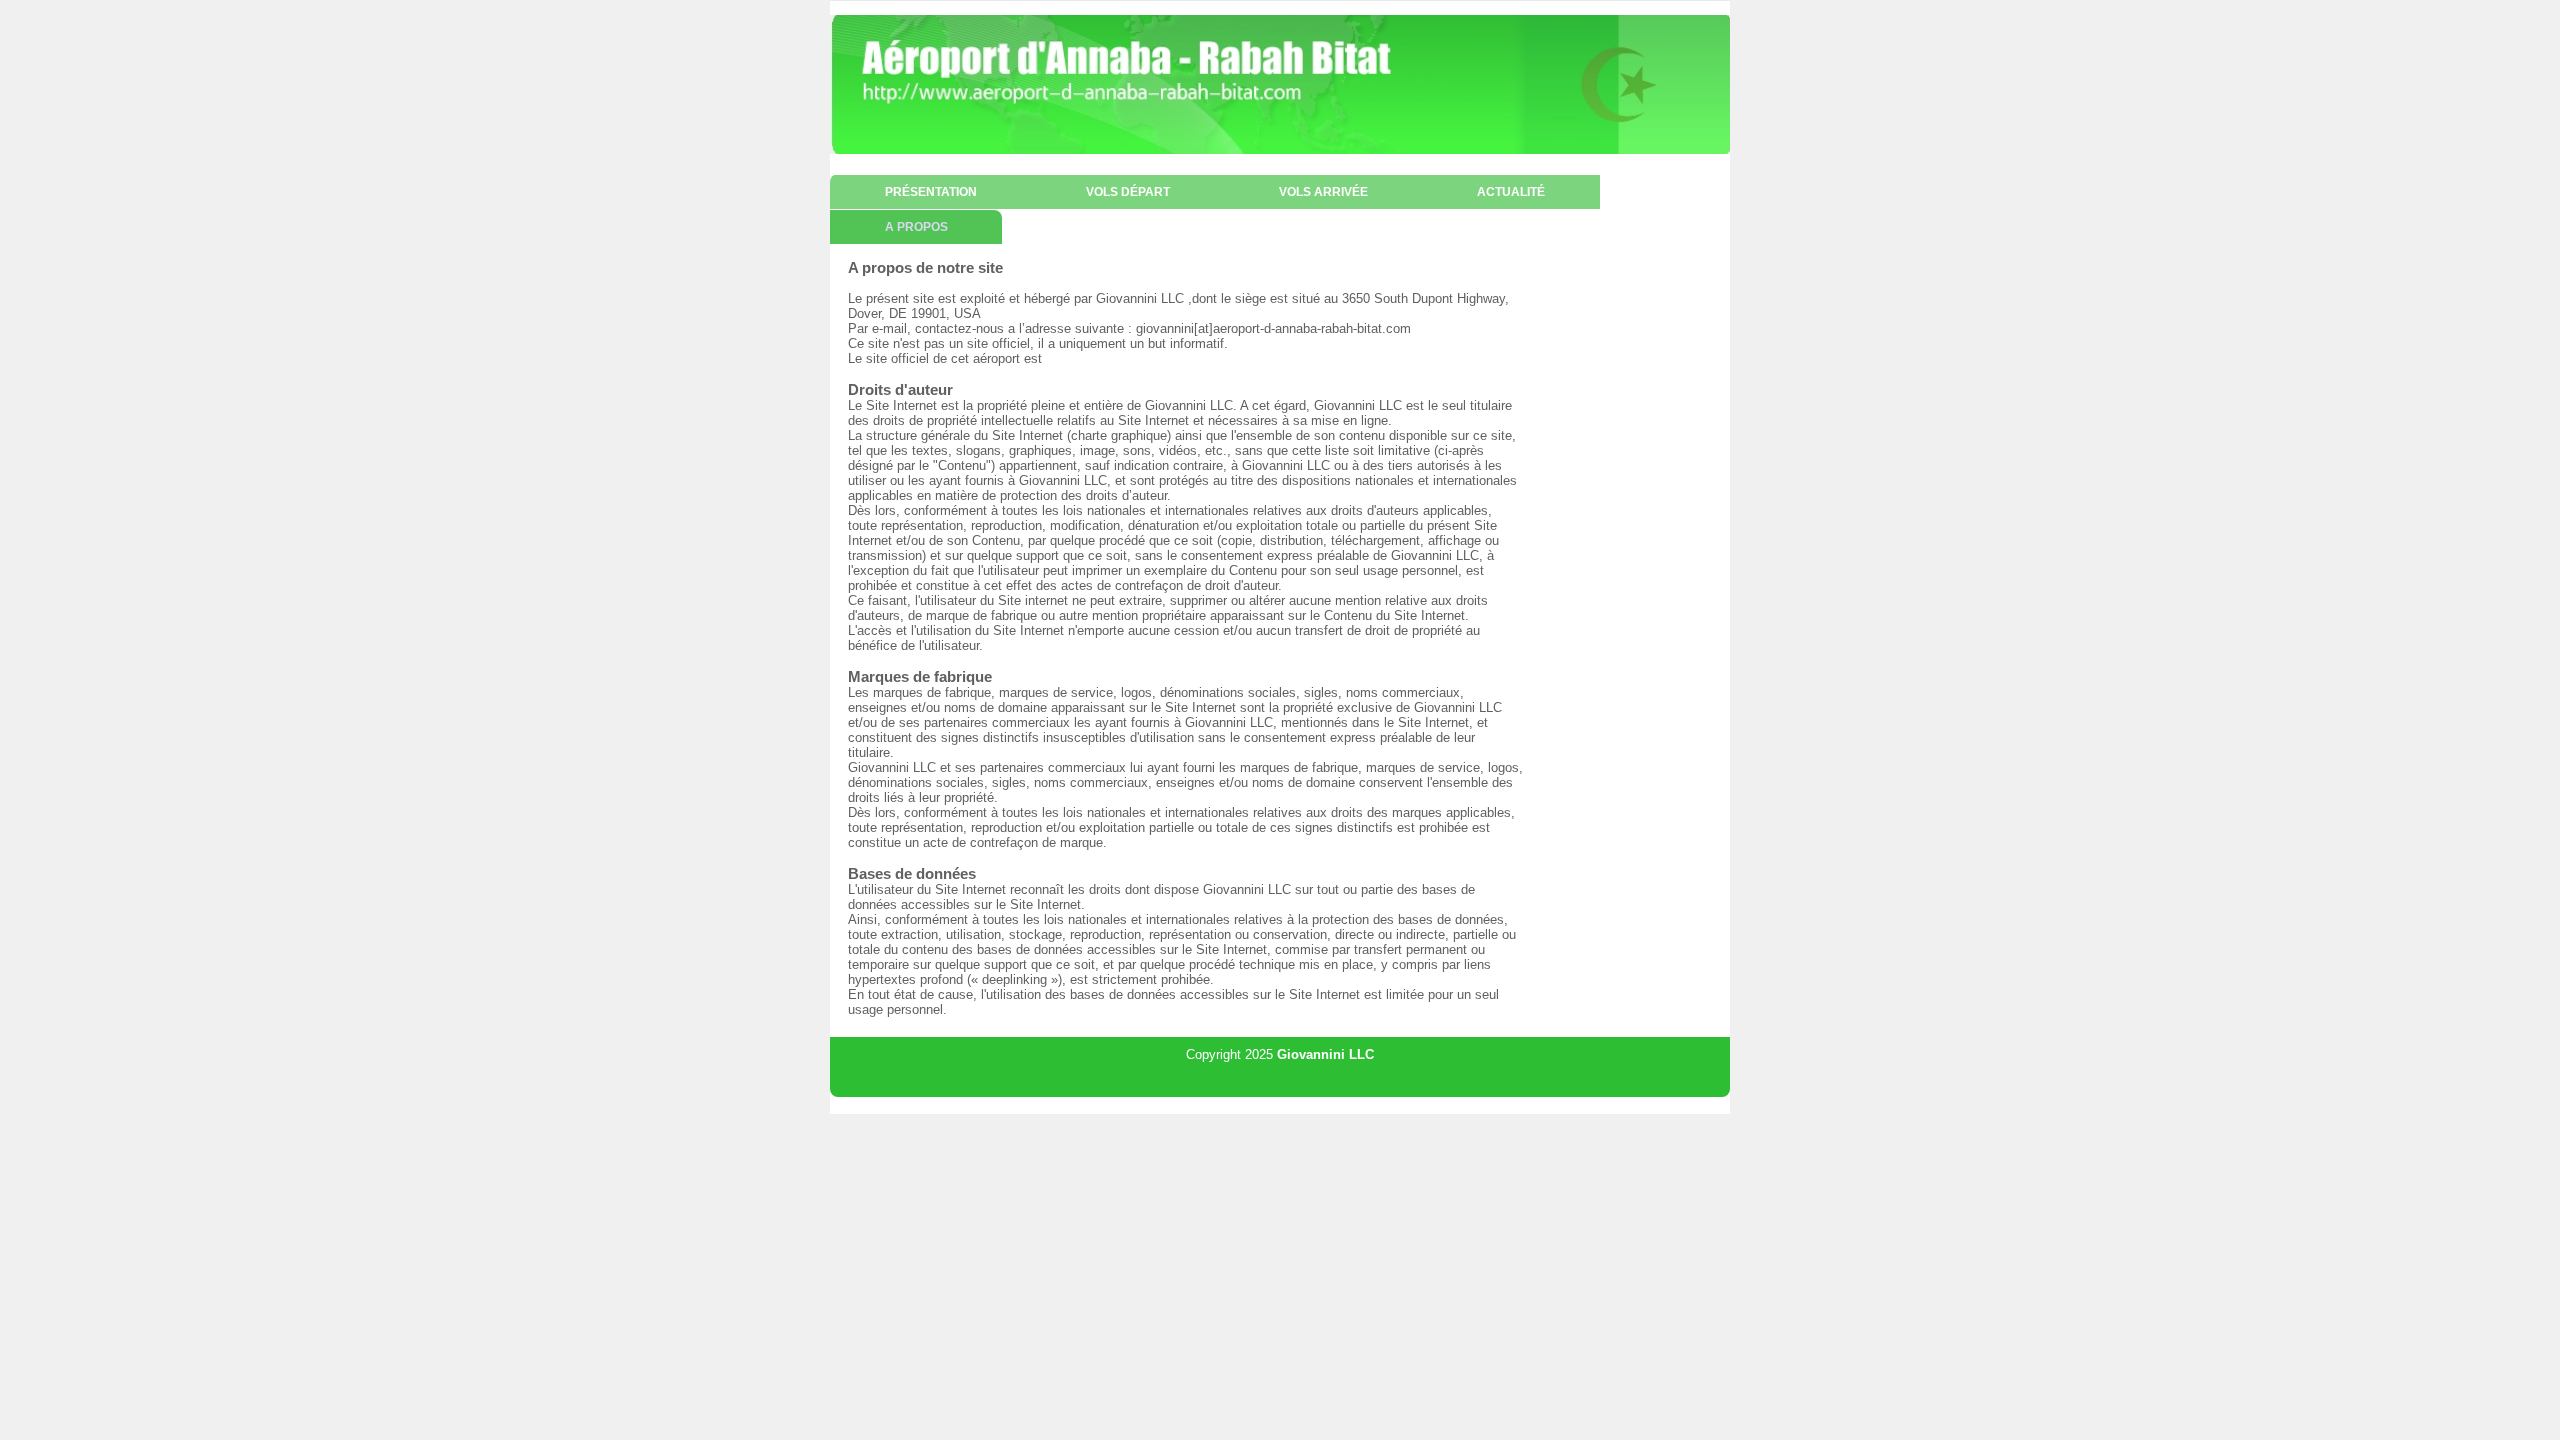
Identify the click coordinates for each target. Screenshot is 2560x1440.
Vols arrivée (1323, 192)
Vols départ (1128, 192)
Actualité (1511, 192)
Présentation (931, 192)
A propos (916, 227)
